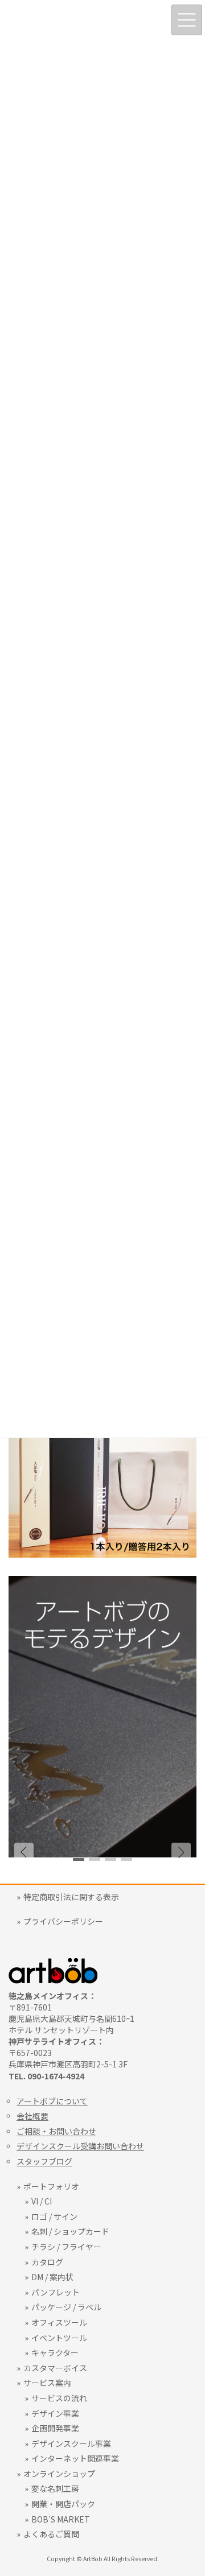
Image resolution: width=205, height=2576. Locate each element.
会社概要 (32, 2116)
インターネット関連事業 (75, 2458)
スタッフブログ (44, 2161)
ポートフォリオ (51, 2186)
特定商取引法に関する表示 (71, 1897)
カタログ (47, 2262)
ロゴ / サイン (54, 2216)
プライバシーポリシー (63, 1921)
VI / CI (42, 2201)
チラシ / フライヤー (66, 2247)
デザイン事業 (55, 2413)
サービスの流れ (59, 2398)
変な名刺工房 (55, 2488)
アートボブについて (52, 2101)
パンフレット (56, 2292)
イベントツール (59, 2338)
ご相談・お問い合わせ (56, 2131)
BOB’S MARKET (61, 2519)
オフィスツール (59, 2322)
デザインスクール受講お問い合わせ (80, 2146)
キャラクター (55, 2352)
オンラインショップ (59, 2474)
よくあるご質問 (51, 2534)
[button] (181, 1852)
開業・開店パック (63, 2504)
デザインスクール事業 (71, 2443)
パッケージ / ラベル (66, 2307)
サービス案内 (47, 2383)
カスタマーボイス (55, 2368)
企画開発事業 (55, 2428)
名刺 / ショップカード (70, 2231)
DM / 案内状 (52, 2277)
